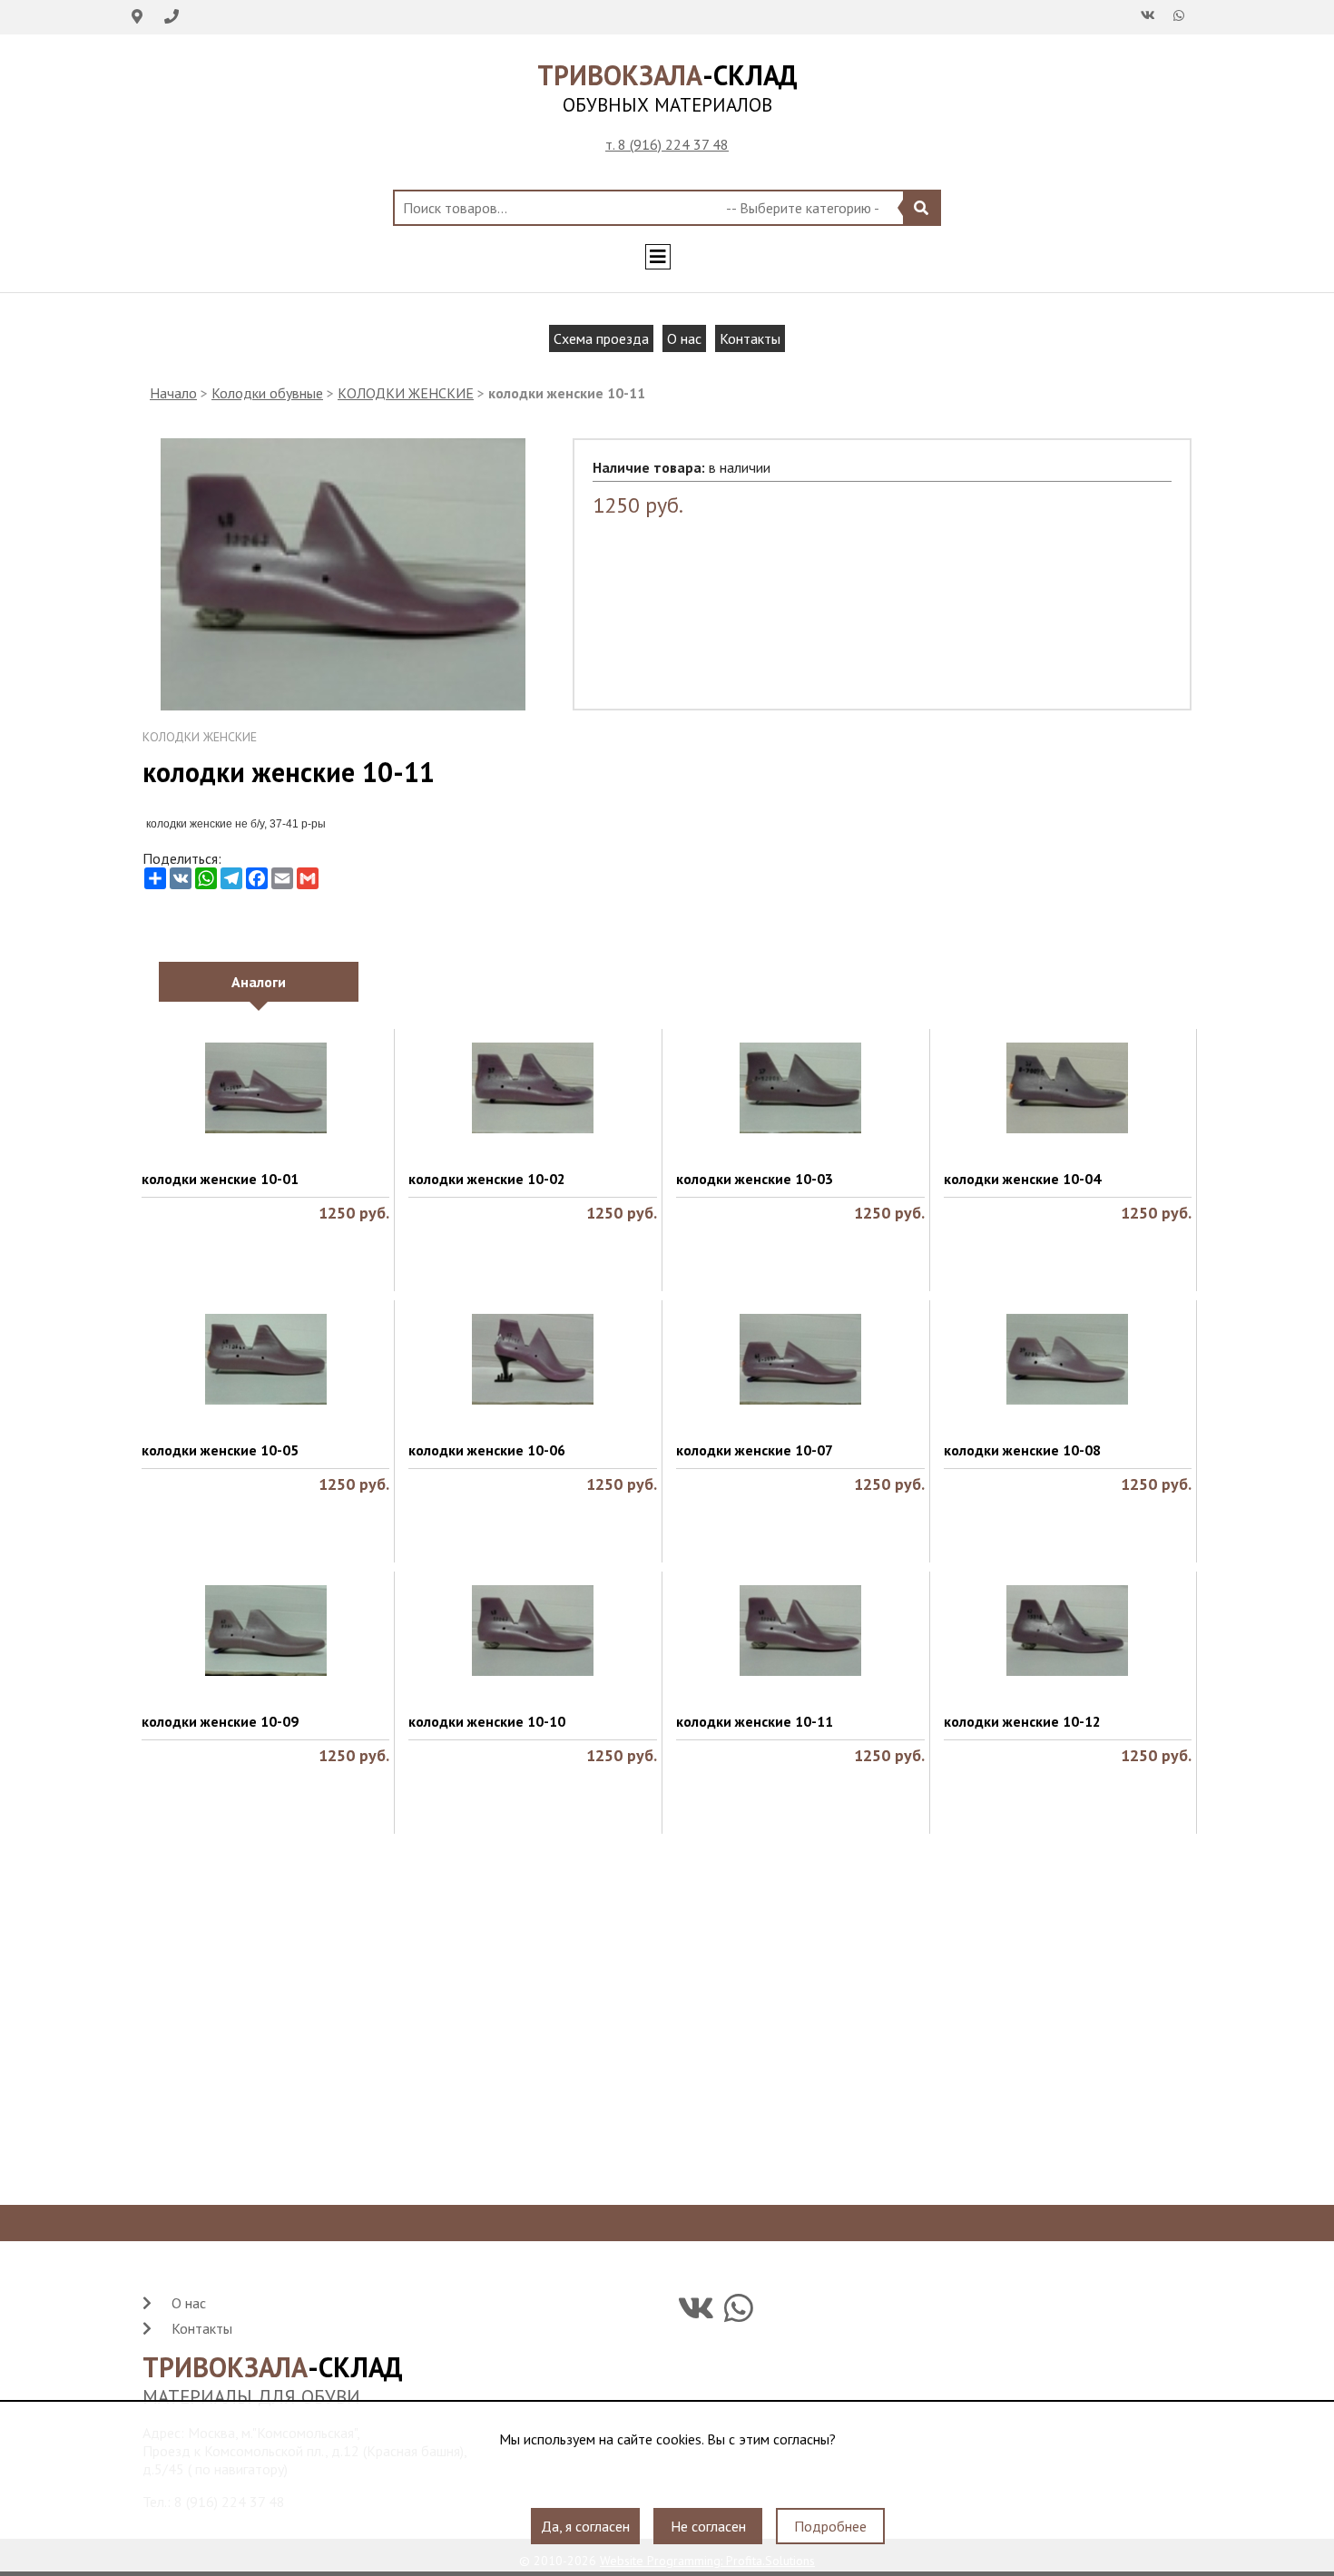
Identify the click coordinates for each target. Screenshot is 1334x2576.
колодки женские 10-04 (1022, 1179)
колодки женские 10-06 (487, 1450)
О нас (684, 338)
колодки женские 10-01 (220, 1179)
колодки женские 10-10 (487, 1721)
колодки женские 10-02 (487, 1179)
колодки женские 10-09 (220, 1721)
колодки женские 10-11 (755, 1721)
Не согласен (708, 2526)
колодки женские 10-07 (755, 1450)
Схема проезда (601, 338)
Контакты (750, 338)
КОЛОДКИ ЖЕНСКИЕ (406, 393)
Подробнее (830, 2526)
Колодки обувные (267, 393)
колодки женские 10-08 (1022, 1450)
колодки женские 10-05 (220, 1450)
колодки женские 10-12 (1022, 1721)
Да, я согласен (585, 2526)
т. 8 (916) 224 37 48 (667, 144)
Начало (173, 393)
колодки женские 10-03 (755, 1179)
